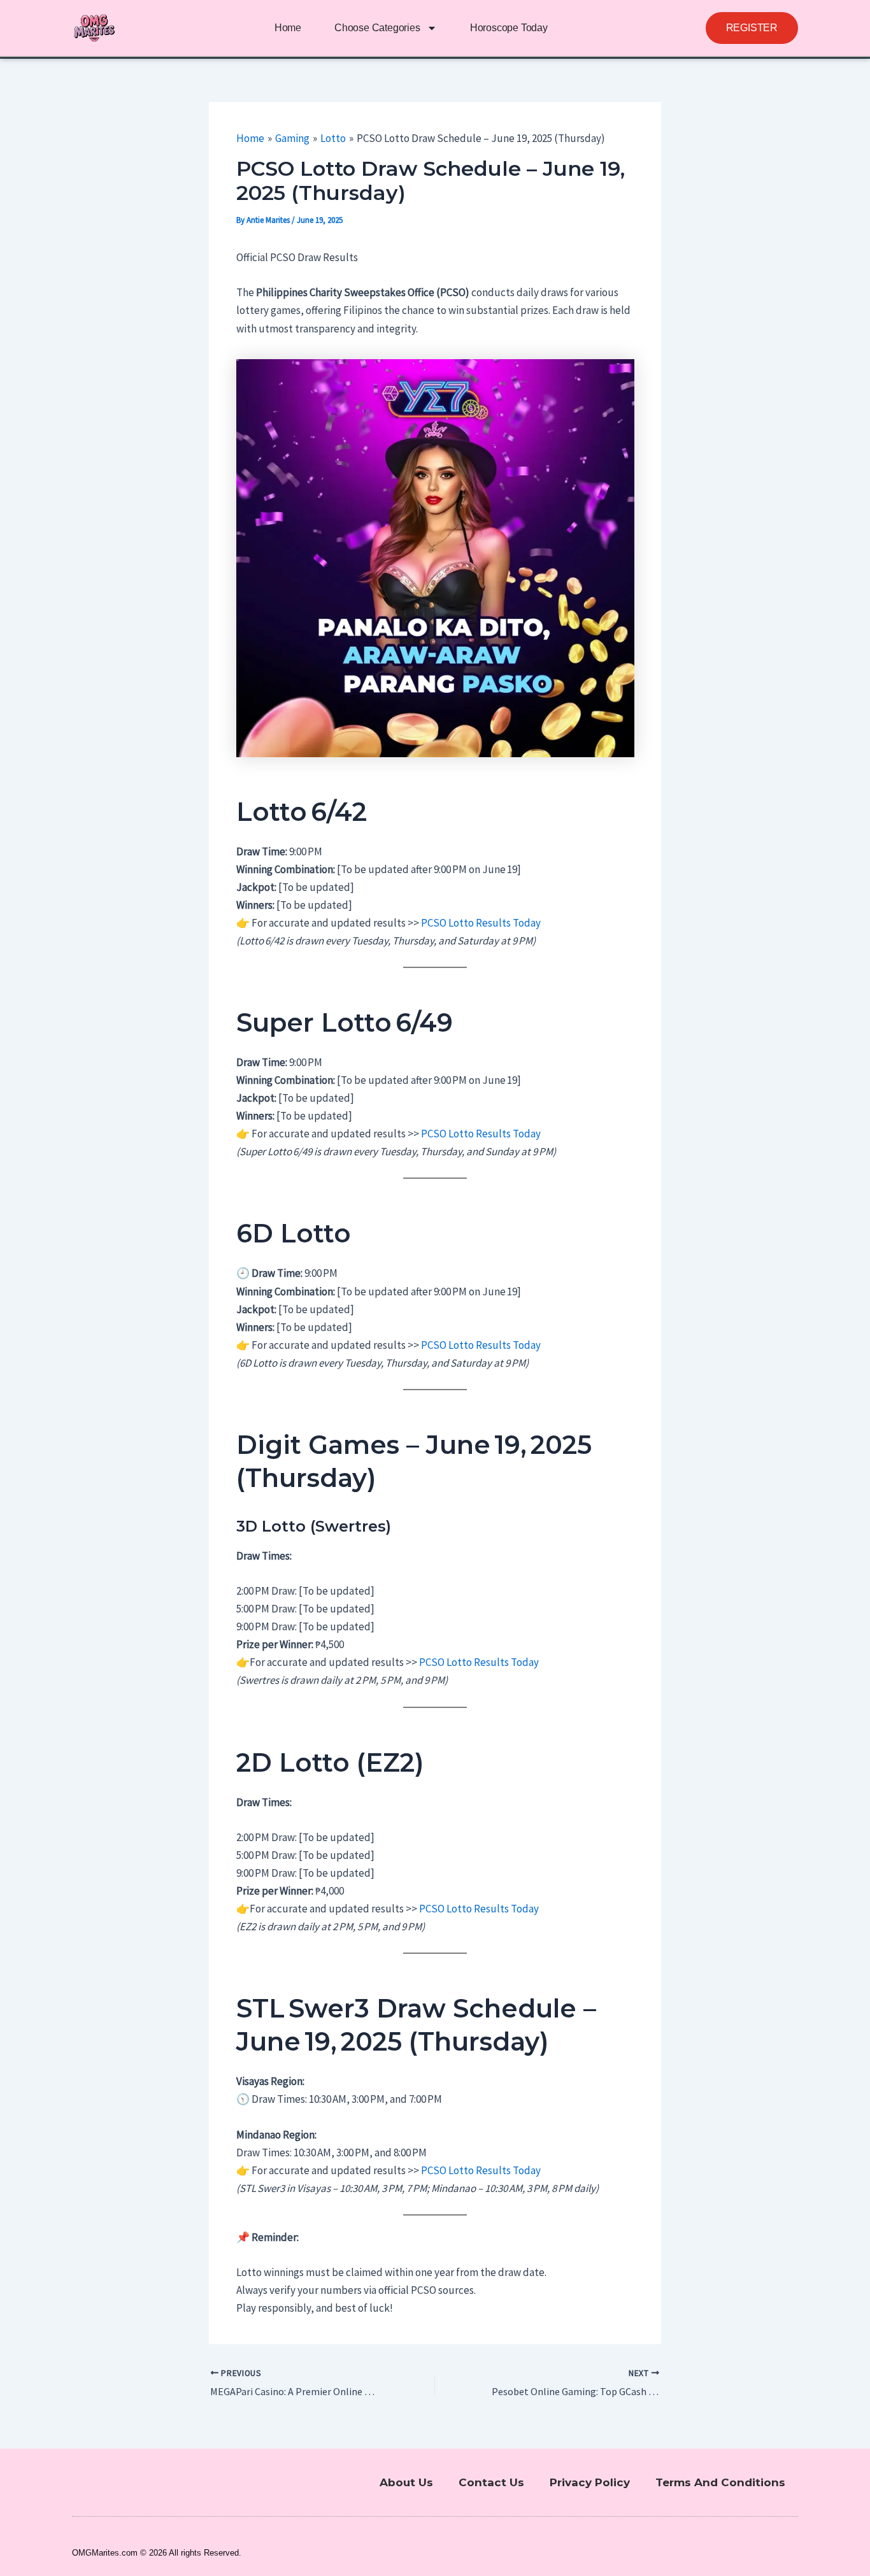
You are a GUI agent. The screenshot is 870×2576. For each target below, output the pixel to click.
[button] (752, 28)
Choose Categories (377, 28)
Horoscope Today (509, 28)
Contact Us (491, 2482)
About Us (406, 2482)
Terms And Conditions (720, 2482)
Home (288, 28)
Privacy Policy (590, 2482)
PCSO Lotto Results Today (481, 923)
